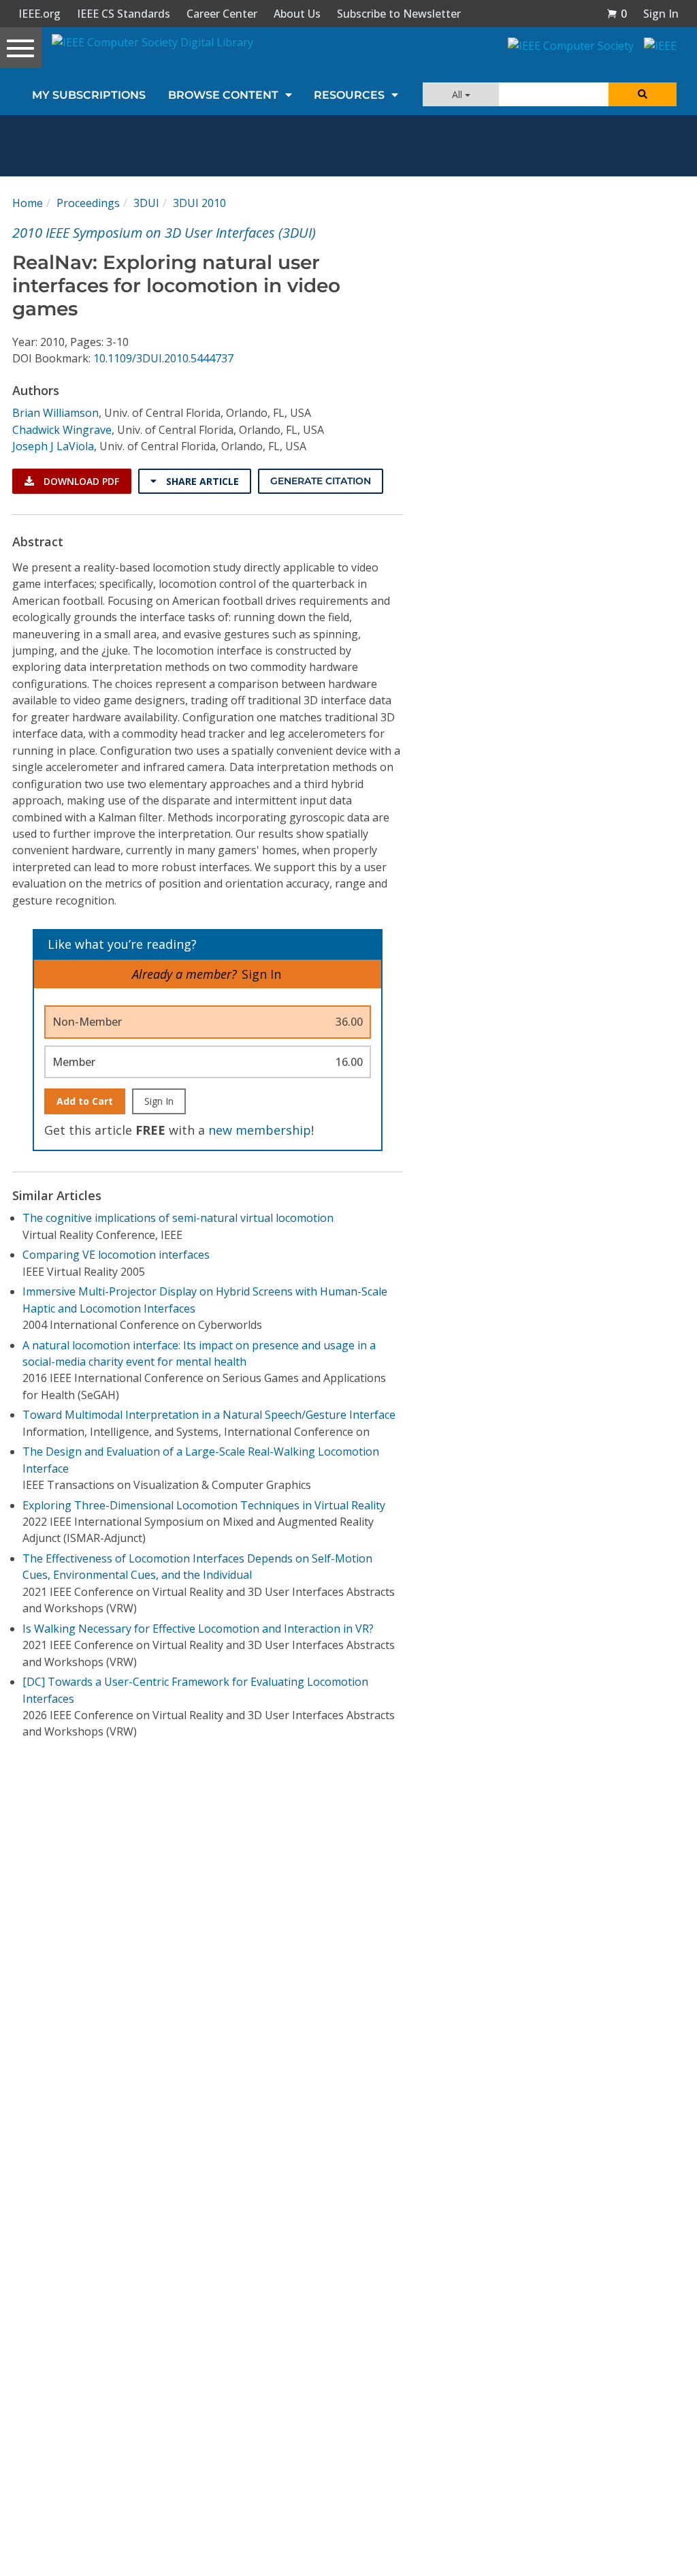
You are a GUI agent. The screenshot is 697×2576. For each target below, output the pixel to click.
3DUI (146, 203)
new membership (260, 1130)
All (458, 94)
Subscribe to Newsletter (399, 14)
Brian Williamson (55, 413)
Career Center (222, 14)
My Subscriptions (89, 95)
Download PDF (80, 481)
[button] (617, 14)
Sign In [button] (661, 14)
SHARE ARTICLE (201, 481)
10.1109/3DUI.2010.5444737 (163, 358)
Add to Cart (85, 1101)
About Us (297, 14)
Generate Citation (321, 481)
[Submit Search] (643, 94)
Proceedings (88, 203)
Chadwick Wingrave (62, 430)
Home (28, 203)
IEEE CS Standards (124, 14)
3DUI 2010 (199, 203)
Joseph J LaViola (53, 446)
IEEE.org (39, 14)
